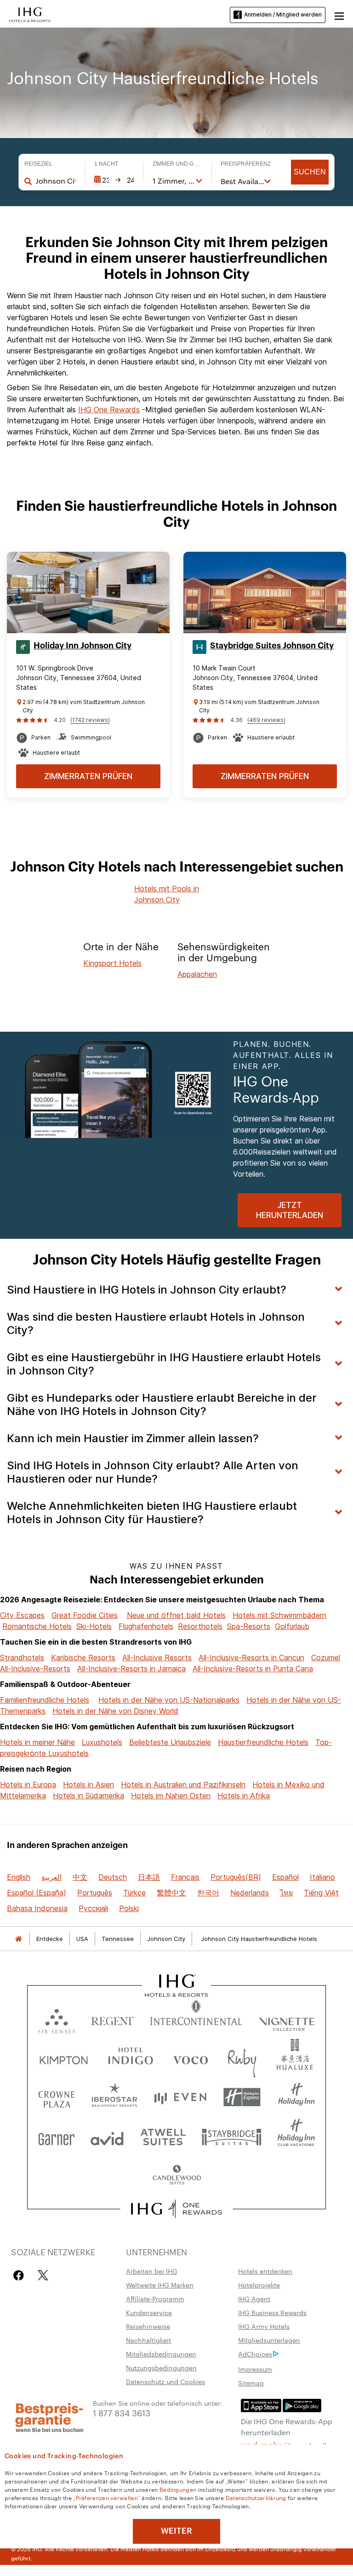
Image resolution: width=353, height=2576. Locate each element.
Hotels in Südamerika (88, 1796)
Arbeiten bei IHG (152, 2271)
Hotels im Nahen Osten (171, 1796)
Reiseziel (38, 164)
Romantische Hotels (37, 1626)
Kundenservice (149, 2312)
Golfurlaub (292, 1626)
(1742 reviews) (90, 720)
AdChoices (255, 2354)
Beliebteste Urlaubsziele (170, 1742)
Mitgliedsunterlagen (269, 2340)
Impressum (255, 2369)
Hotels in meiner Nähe (37, 1742)
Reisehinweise (148, 2326)
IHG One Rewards (109, 410)
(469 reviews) (266, 720)
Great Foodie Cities (85, 1615)
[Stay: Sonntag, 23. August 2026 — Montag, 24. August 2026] (114, 180)
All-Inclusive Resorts (157, 1658)
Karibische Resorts (83, 1658)
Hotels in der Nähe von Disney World (115, 1711)
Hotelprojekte (259, 2285)
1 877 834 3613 (122, 2412)
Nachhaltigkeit (148, 2340)
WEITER (176, 2531)
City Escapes (22, 1615)
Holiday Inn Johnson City (83, 646)
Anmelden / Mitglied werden (283, 14)
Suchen (310, 172)
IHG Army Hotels (264, 2326)
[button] (339, 15)
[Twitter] (43, 2275)
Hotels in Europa (28, 1785)
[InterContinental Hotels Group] (30, 14)
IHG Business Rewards (272, 2312)
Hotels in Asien (88, 1785)
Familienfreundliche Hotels (45, 1700)
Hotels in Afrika (244, 1796)
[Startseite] (18, 1939)
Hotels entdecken (265, 2271)
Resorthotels (200, 1626)
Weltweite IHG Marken (160, 2285)
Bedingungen (178, 2489)
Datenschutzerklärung (256, 2497)
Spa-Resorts (249, 1626)
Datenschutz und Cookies (165, 2381)
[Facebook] (20, 2275)
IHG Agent (254, 2299)
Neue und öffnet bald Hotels (176, 1615)
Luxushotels (102, 1742)
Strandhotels (22, 1658)
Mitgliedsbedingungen (161, 2354)
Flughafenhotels (146, 1626)
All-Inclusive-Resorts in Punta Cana (253, 1669)
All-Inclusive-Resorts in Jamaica (131, 1669)
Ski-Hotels (94, 1626)
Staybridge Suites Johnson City (272, 646)
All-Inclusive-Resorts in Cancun (251, 1658)
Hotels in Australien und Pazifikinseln (183, 1785)
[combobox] (55, 181)
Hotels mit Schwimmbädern (279, 1615)
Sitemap (251, 2383)
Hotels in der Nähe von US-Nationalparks (169, 1700)
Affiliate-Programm (155, 2299)
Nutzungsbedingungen (161, 2368)
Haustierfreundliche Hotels (263, 1742)
